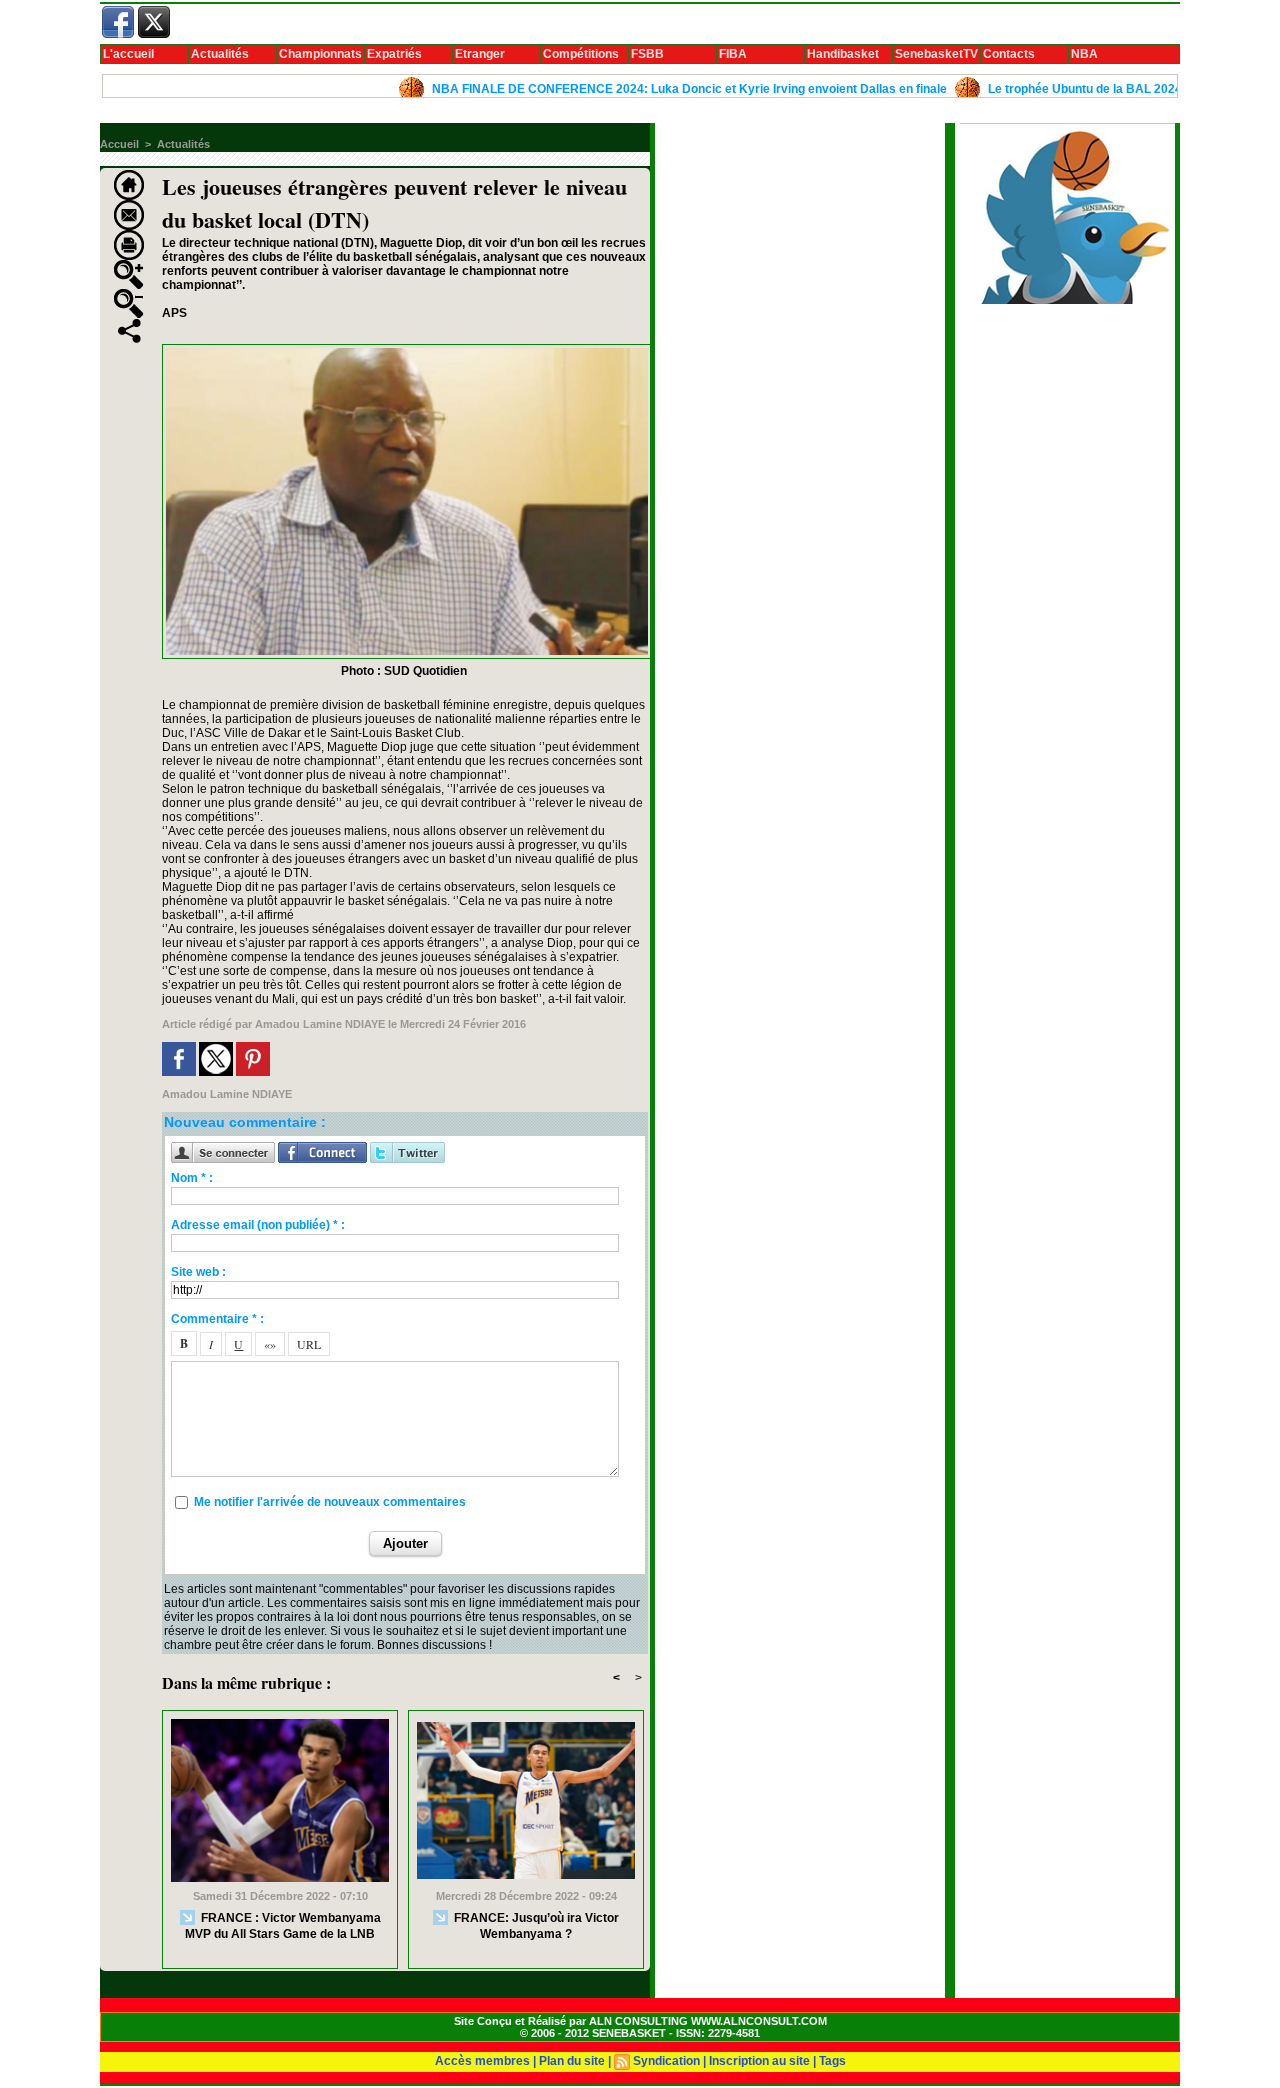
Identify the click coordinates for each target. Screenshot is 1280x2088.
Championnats (320, 54)
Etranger (480, 54)
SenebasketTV (936, 54)
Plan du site (572, 2061)
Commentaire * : (217, 1319)
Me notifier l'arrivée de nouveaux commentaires (330, 1502)
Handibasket (843, 54)
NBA (1084, 54)
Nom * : (192, 1178)
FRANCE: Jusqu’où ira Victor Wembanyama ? (535, 1925)
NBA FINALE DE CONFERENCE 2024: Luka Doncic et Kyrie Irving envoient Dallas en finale (637, 89)
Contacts (1009, 54)
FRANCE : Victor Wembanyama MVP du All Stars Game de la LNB (283, 1925)
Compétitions (581, 54)
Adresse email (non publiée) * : (258, 1225)
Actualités (220, 54)
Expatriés (394, 54)
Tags (832, 2061)
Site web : (198, 1272)
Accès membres (482, 2061)
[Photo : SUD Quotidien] (407, 350)
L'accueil (128, 54)
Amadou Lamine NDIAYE (320, 1024)
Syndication (666, 2061)
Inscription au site (759, 2061)
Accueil (119, 144)
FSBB (647, 54)
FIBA (733, 54)
